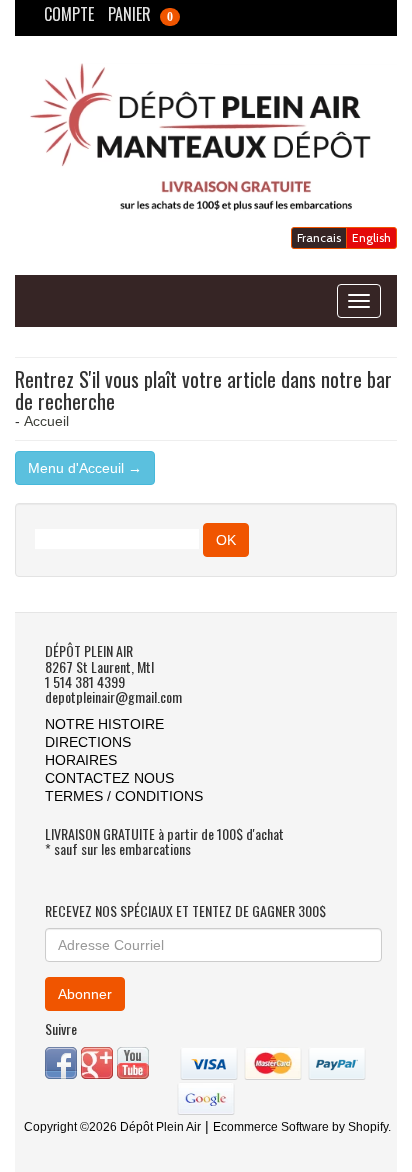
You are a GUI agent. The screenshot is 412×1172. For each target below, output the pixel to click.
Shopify (368, 1127)
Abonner (85, 994)
